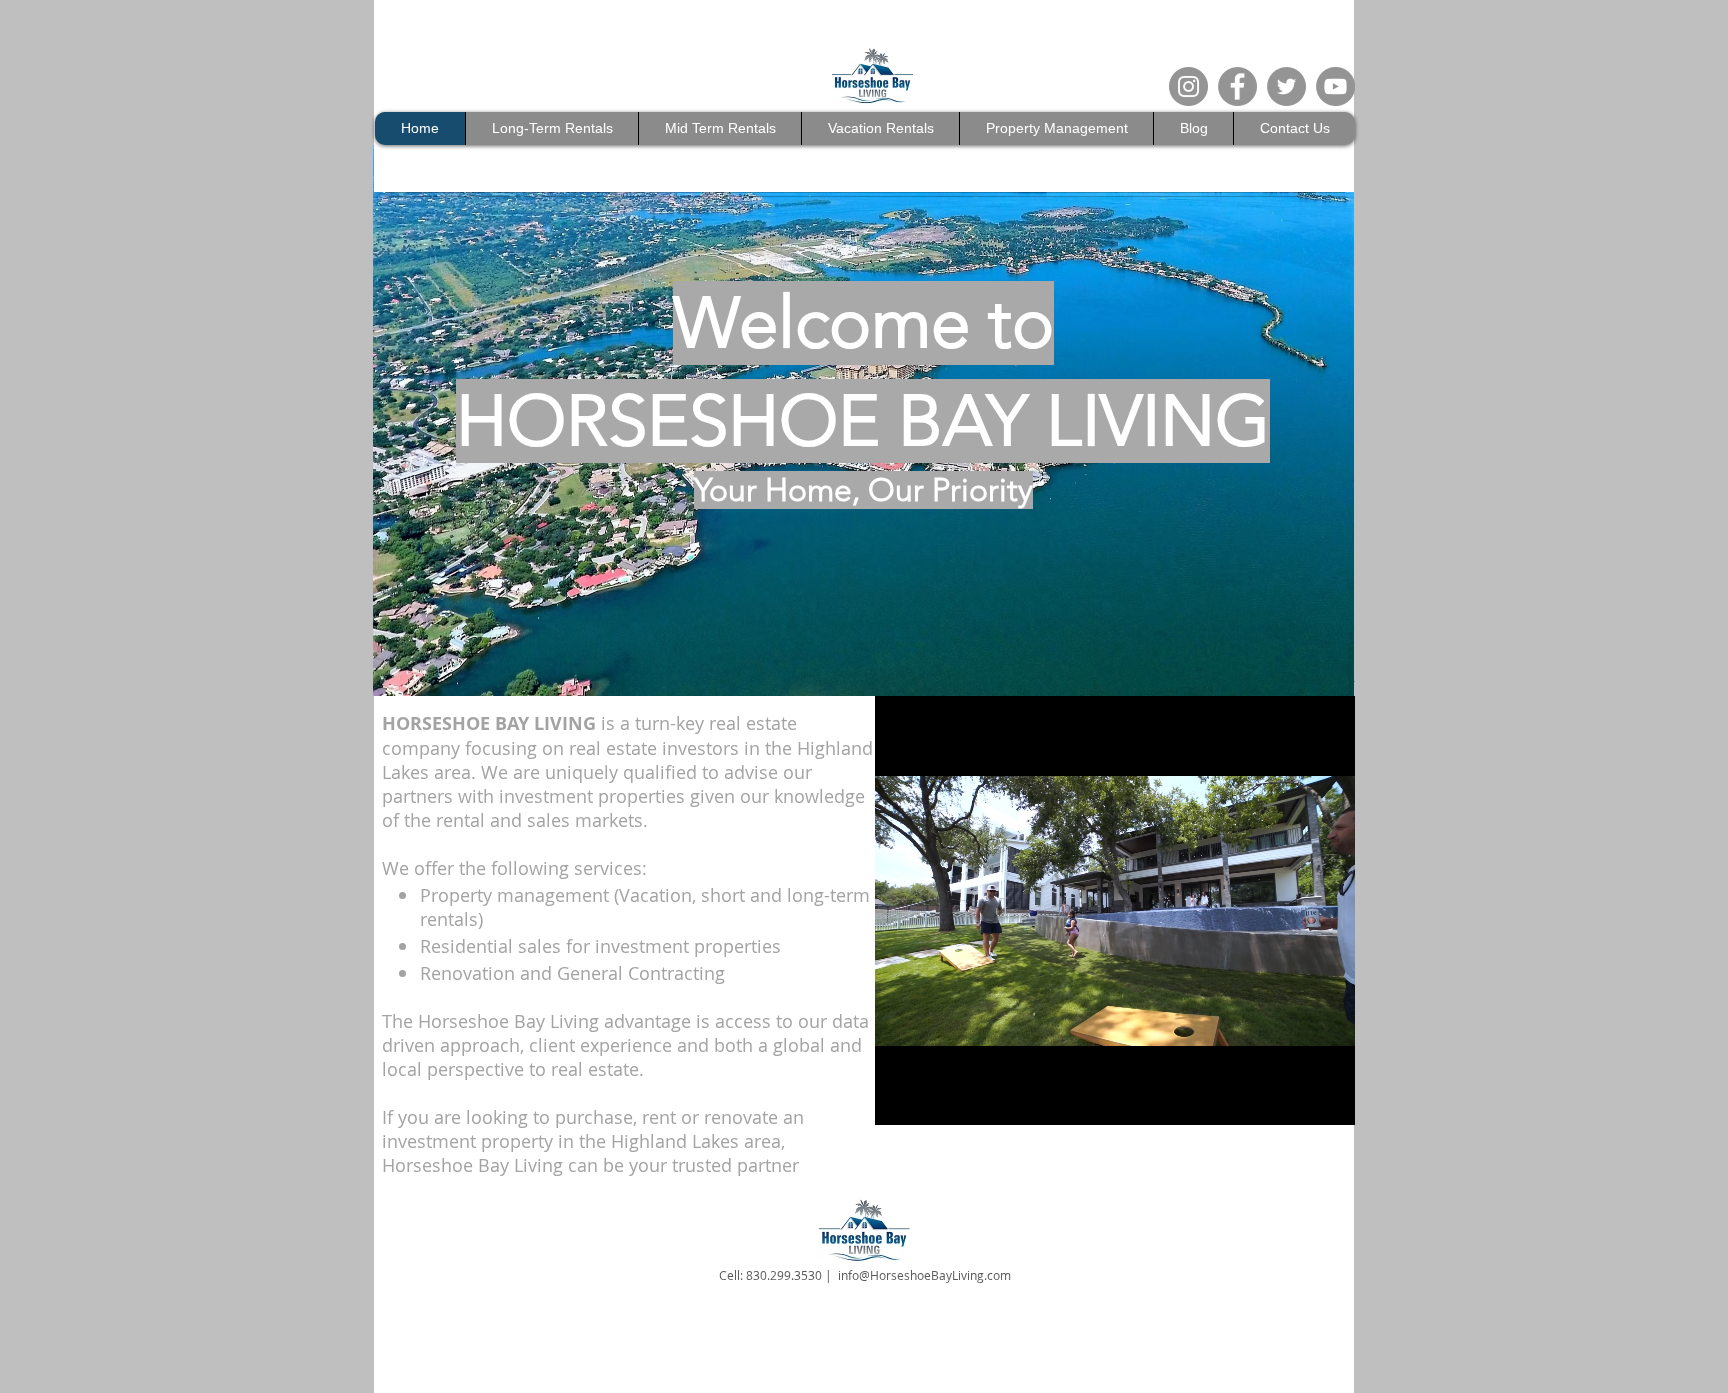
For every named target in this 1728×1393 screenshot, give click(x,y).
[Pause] (901, 1098)
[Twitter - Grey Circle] (1286, 86)
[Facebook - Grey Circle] (1237, 86)
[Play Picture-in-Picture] (1294, 1098)
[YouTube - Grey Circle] (1335, 86)
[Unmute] (935, 1098)
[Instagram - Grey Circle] (1188, 86)
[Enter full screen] (1328, 1098)
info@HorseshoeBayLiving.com (924, 1275)
